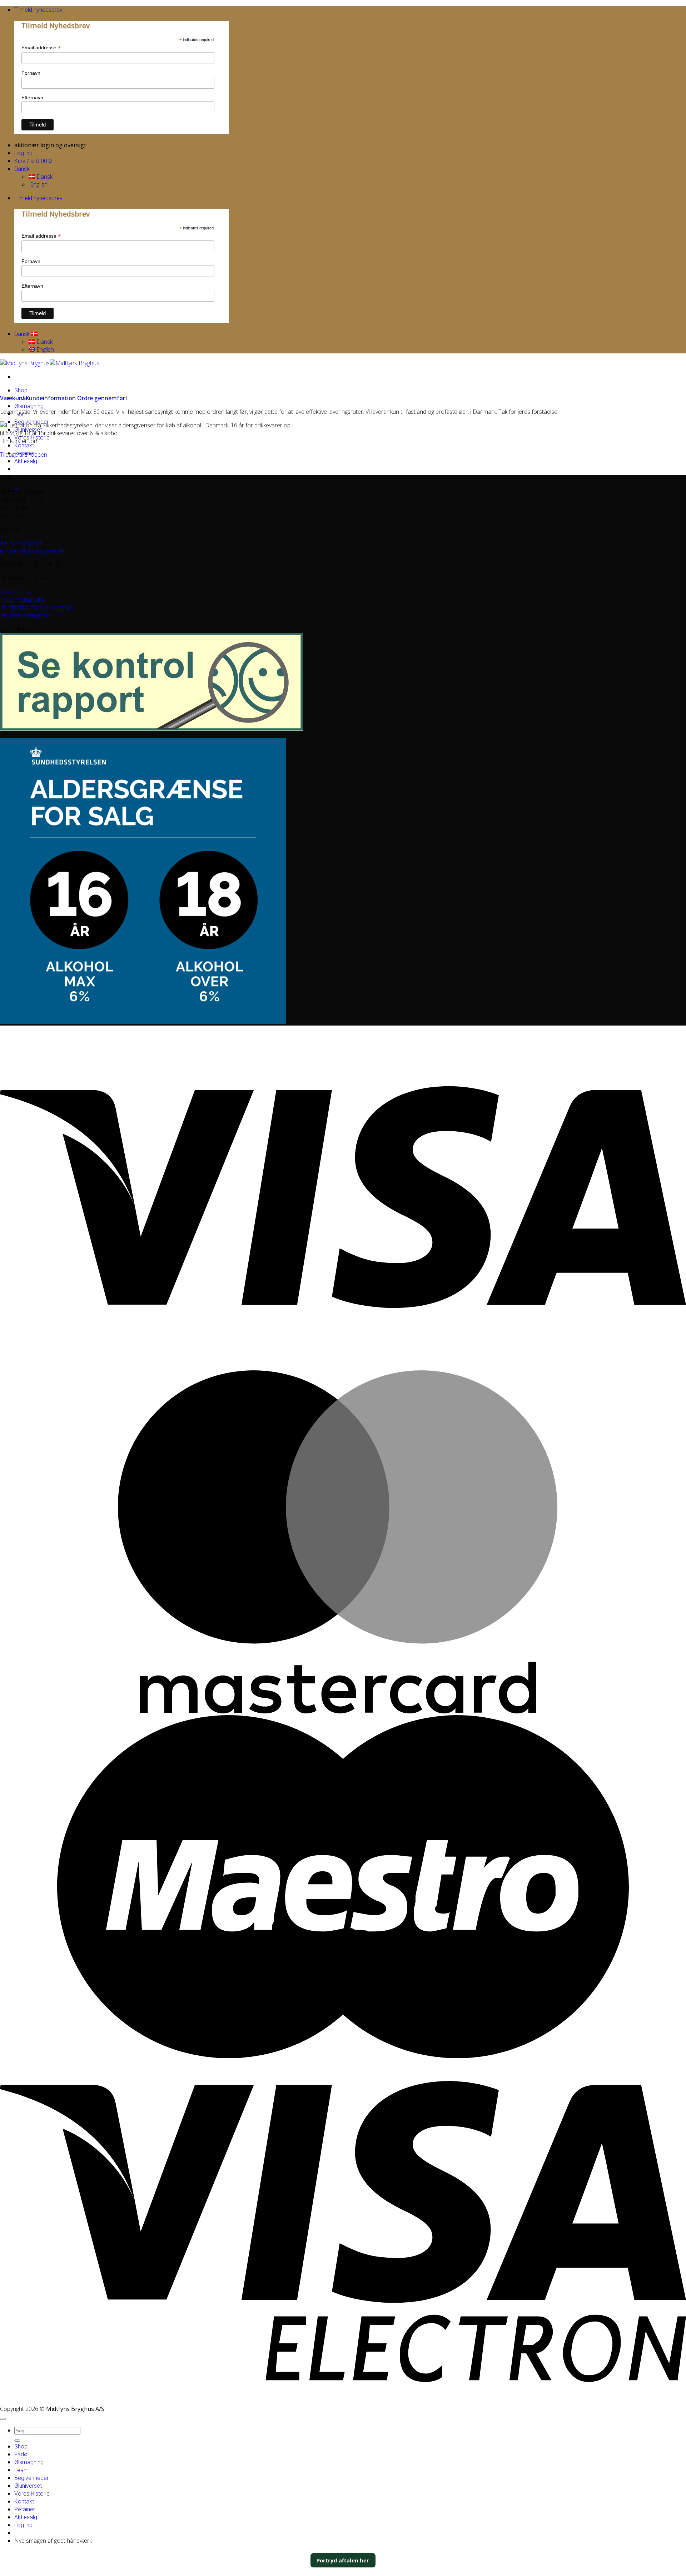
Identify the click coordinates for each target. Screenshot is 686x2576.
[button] (38, 10)
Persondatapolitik (22, 600)
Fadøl (21, 2454)
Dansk (23, 169)
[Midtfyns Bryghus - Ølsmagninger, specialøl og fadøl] (50, 363)
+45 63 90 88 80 (21, 543)
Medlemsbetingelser (26, 615)
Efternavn (32, 98)
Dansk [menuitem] (44, 177)
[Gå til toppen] (3, 2419)
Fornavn (31, 73)
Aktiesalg (26, 461)
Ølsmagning (29, 406)
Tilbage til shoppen (24, 455)
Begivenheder (31, 2478)
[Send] (17, 2441)
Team (21, 2470)
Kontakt (24, 445)
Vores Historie (32, 2494)
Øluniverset (28, 2486)
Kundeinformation (51, 398)
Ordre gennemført (102, 398)
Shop (21, 390)
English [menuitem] (38, 184)
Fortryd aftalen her (343, 2560)
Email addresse (41, 48)
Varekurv (13, 398)
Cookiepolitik (16, 592)
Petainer (25, 2509)
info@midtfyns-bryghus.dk (32, 551)
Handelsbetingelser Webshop (37, 607)
